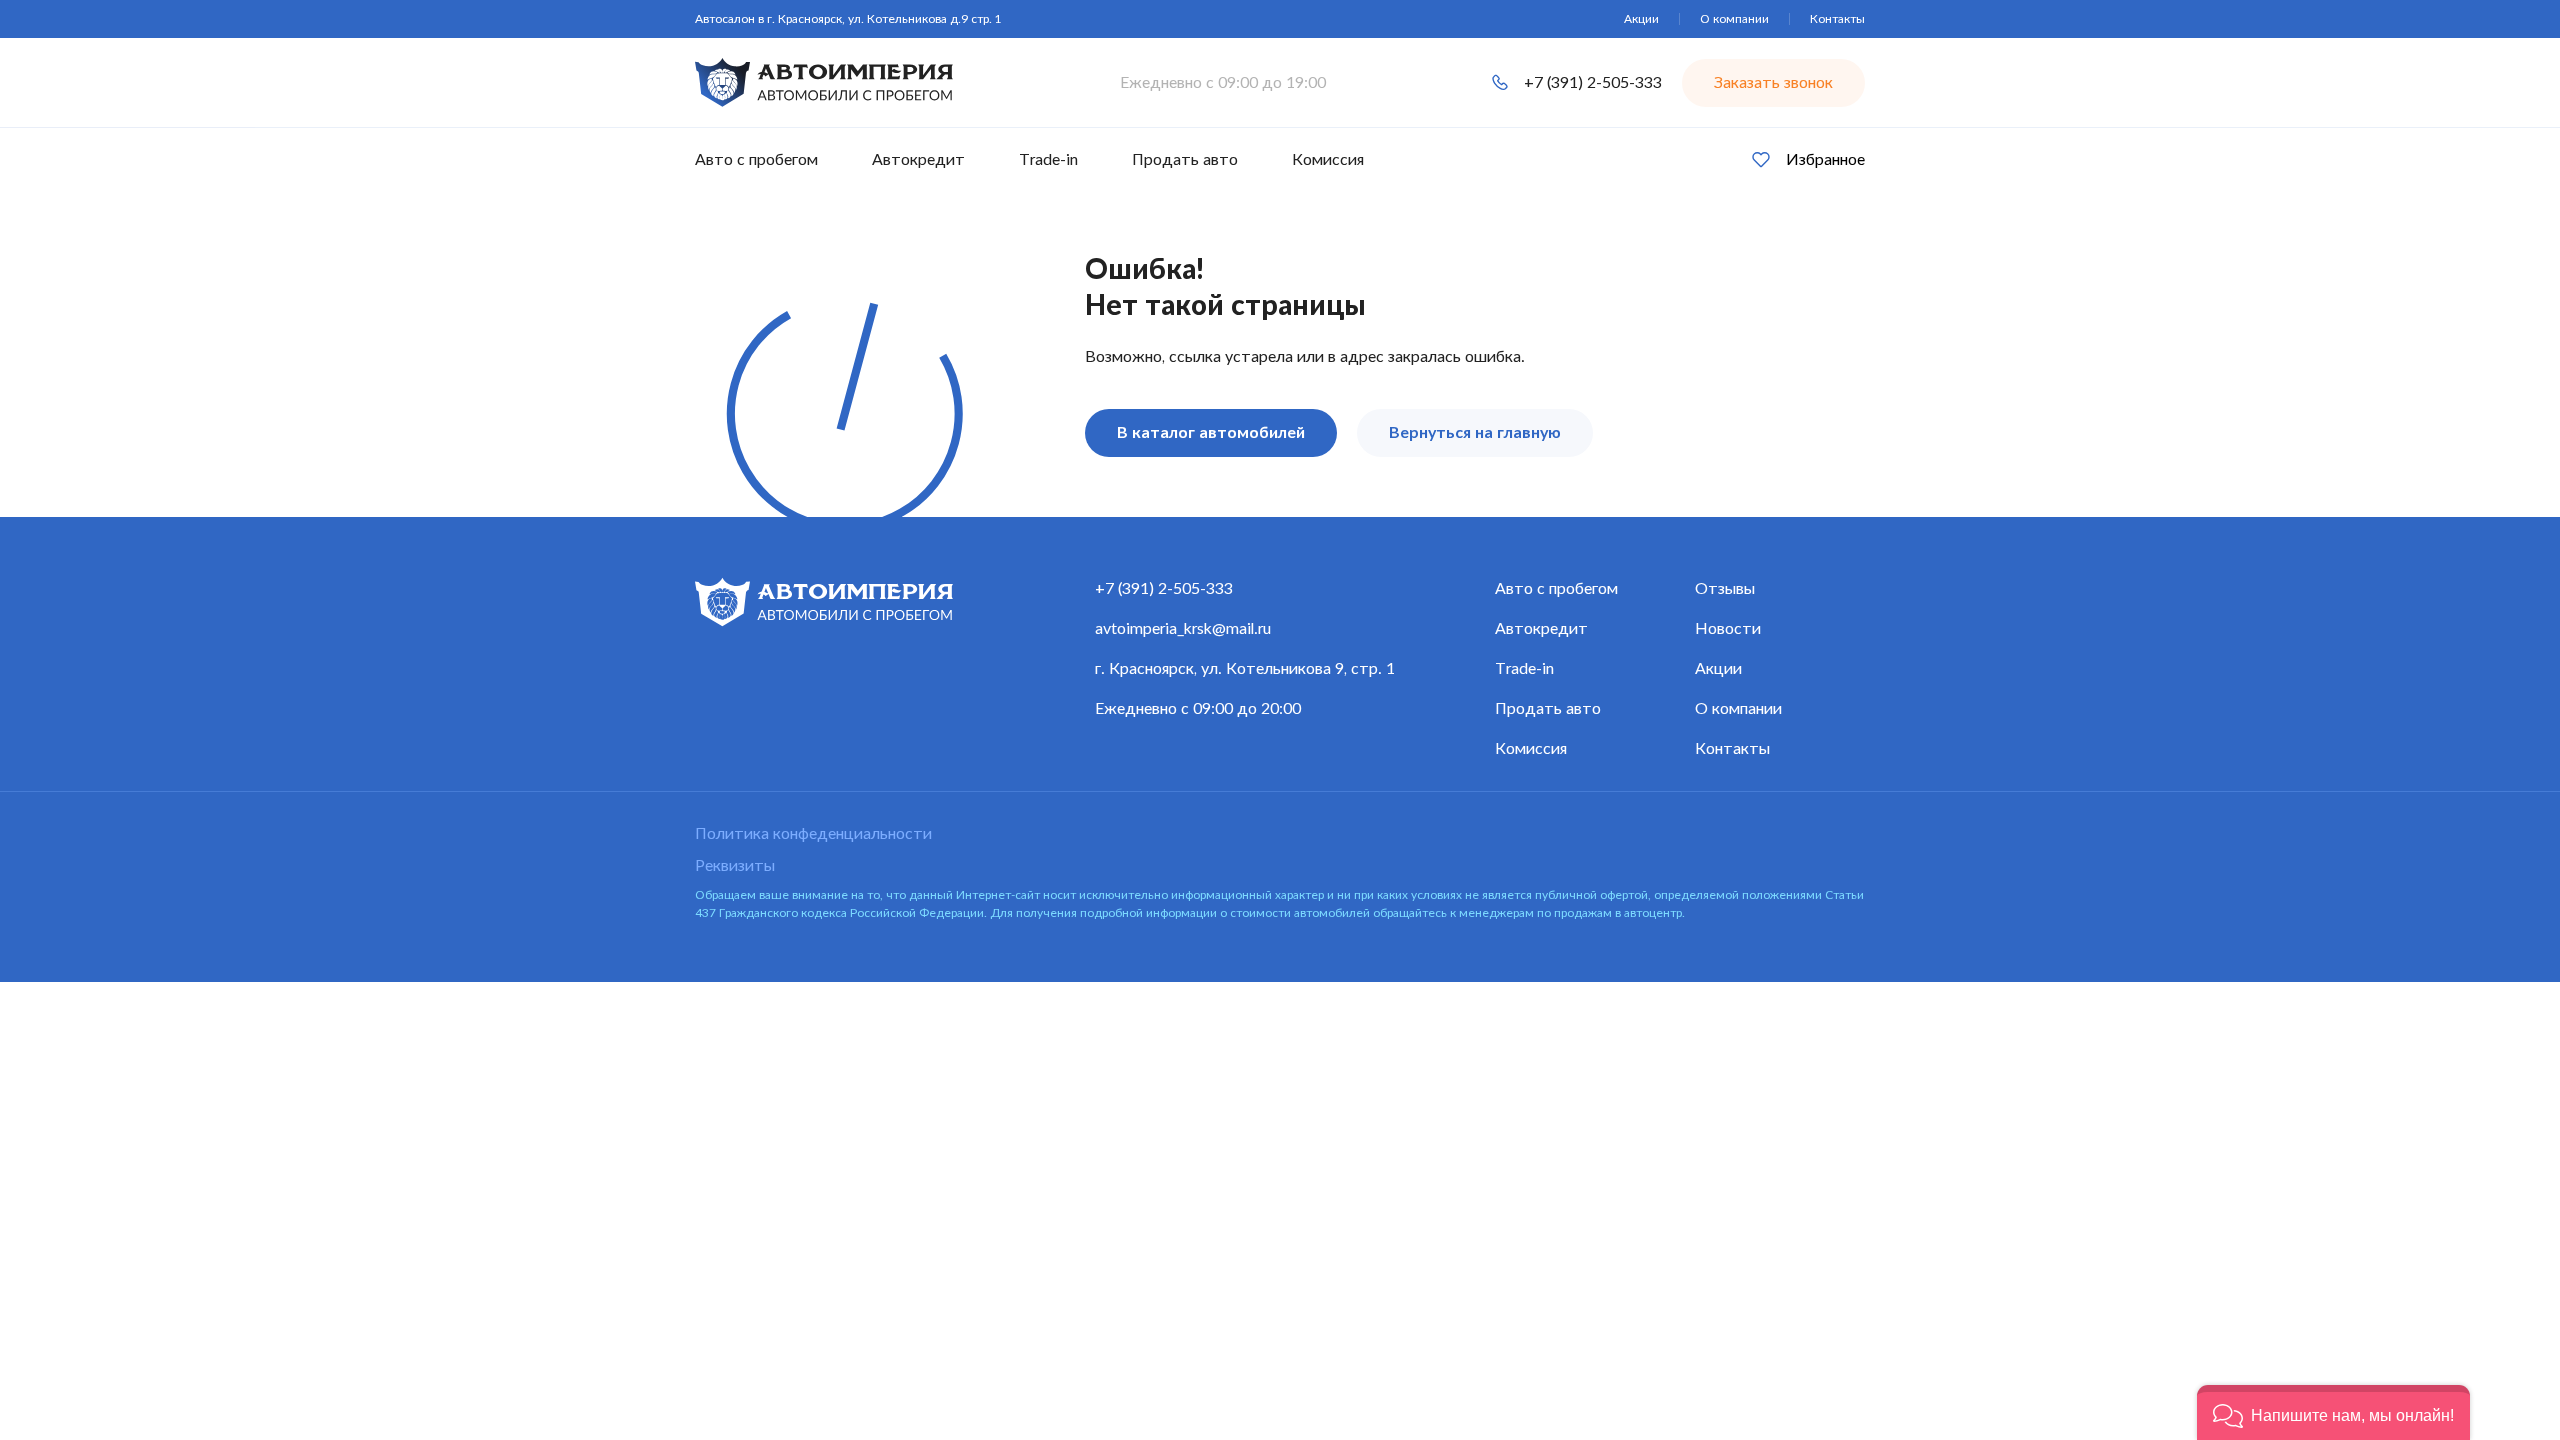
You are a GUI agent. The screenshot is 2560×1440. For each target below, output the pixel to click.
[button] (2333, 1412)
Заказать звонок (1773, 83)
